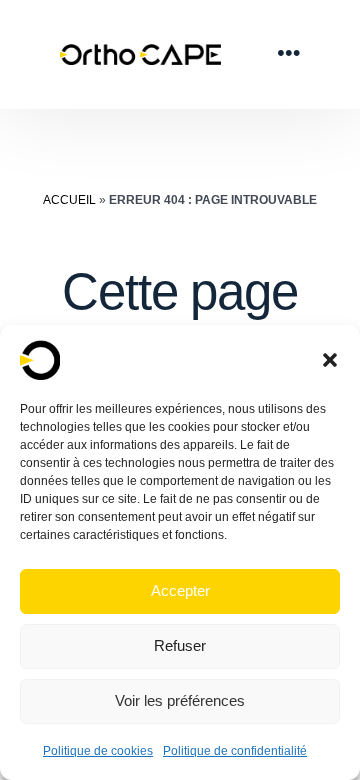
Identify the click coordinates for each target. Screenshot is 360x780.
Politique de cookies (98, 751)
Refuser (180, 645)
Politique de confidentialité (235, 751)
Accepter (180, 590)
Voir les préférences (180, 700)
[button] (330, 360)
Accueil (69, 200)
